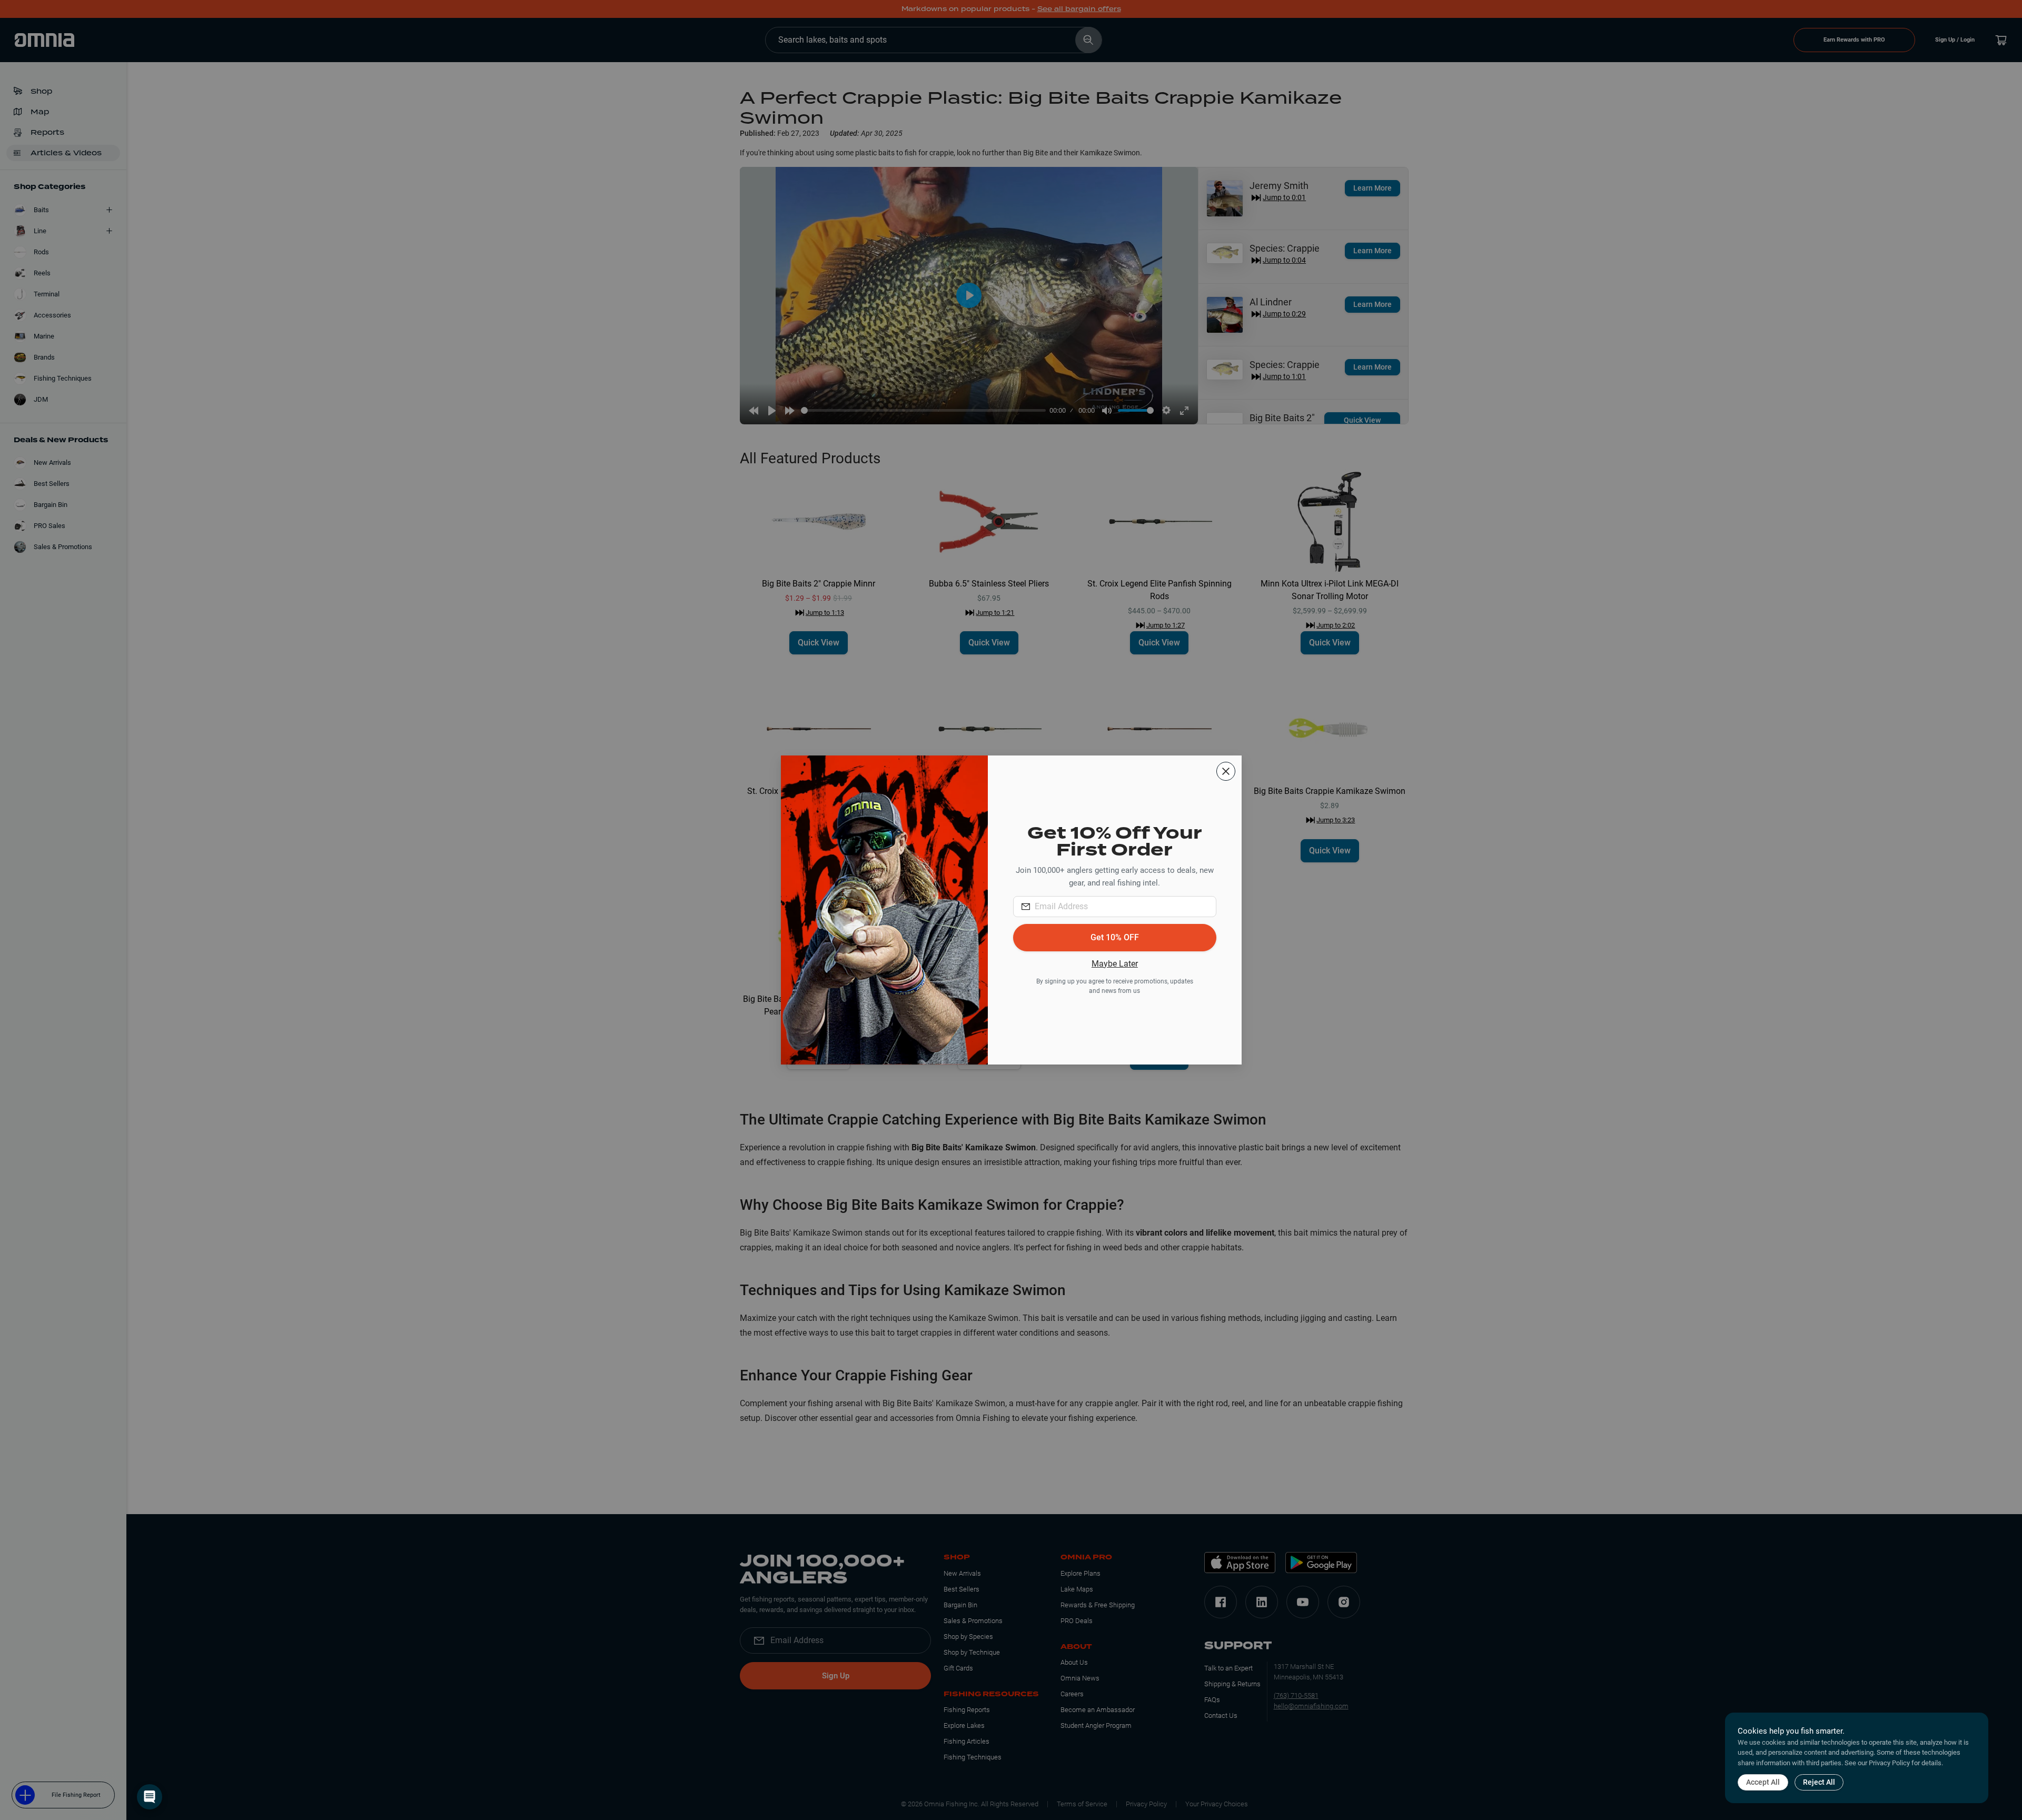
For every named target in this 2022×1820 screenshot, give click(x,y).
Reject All (1819, 1782)
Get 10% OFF (1115, 937)
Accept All (1763, 1782)
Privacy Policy (1889, 1763)
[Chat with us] (150, 1797)
